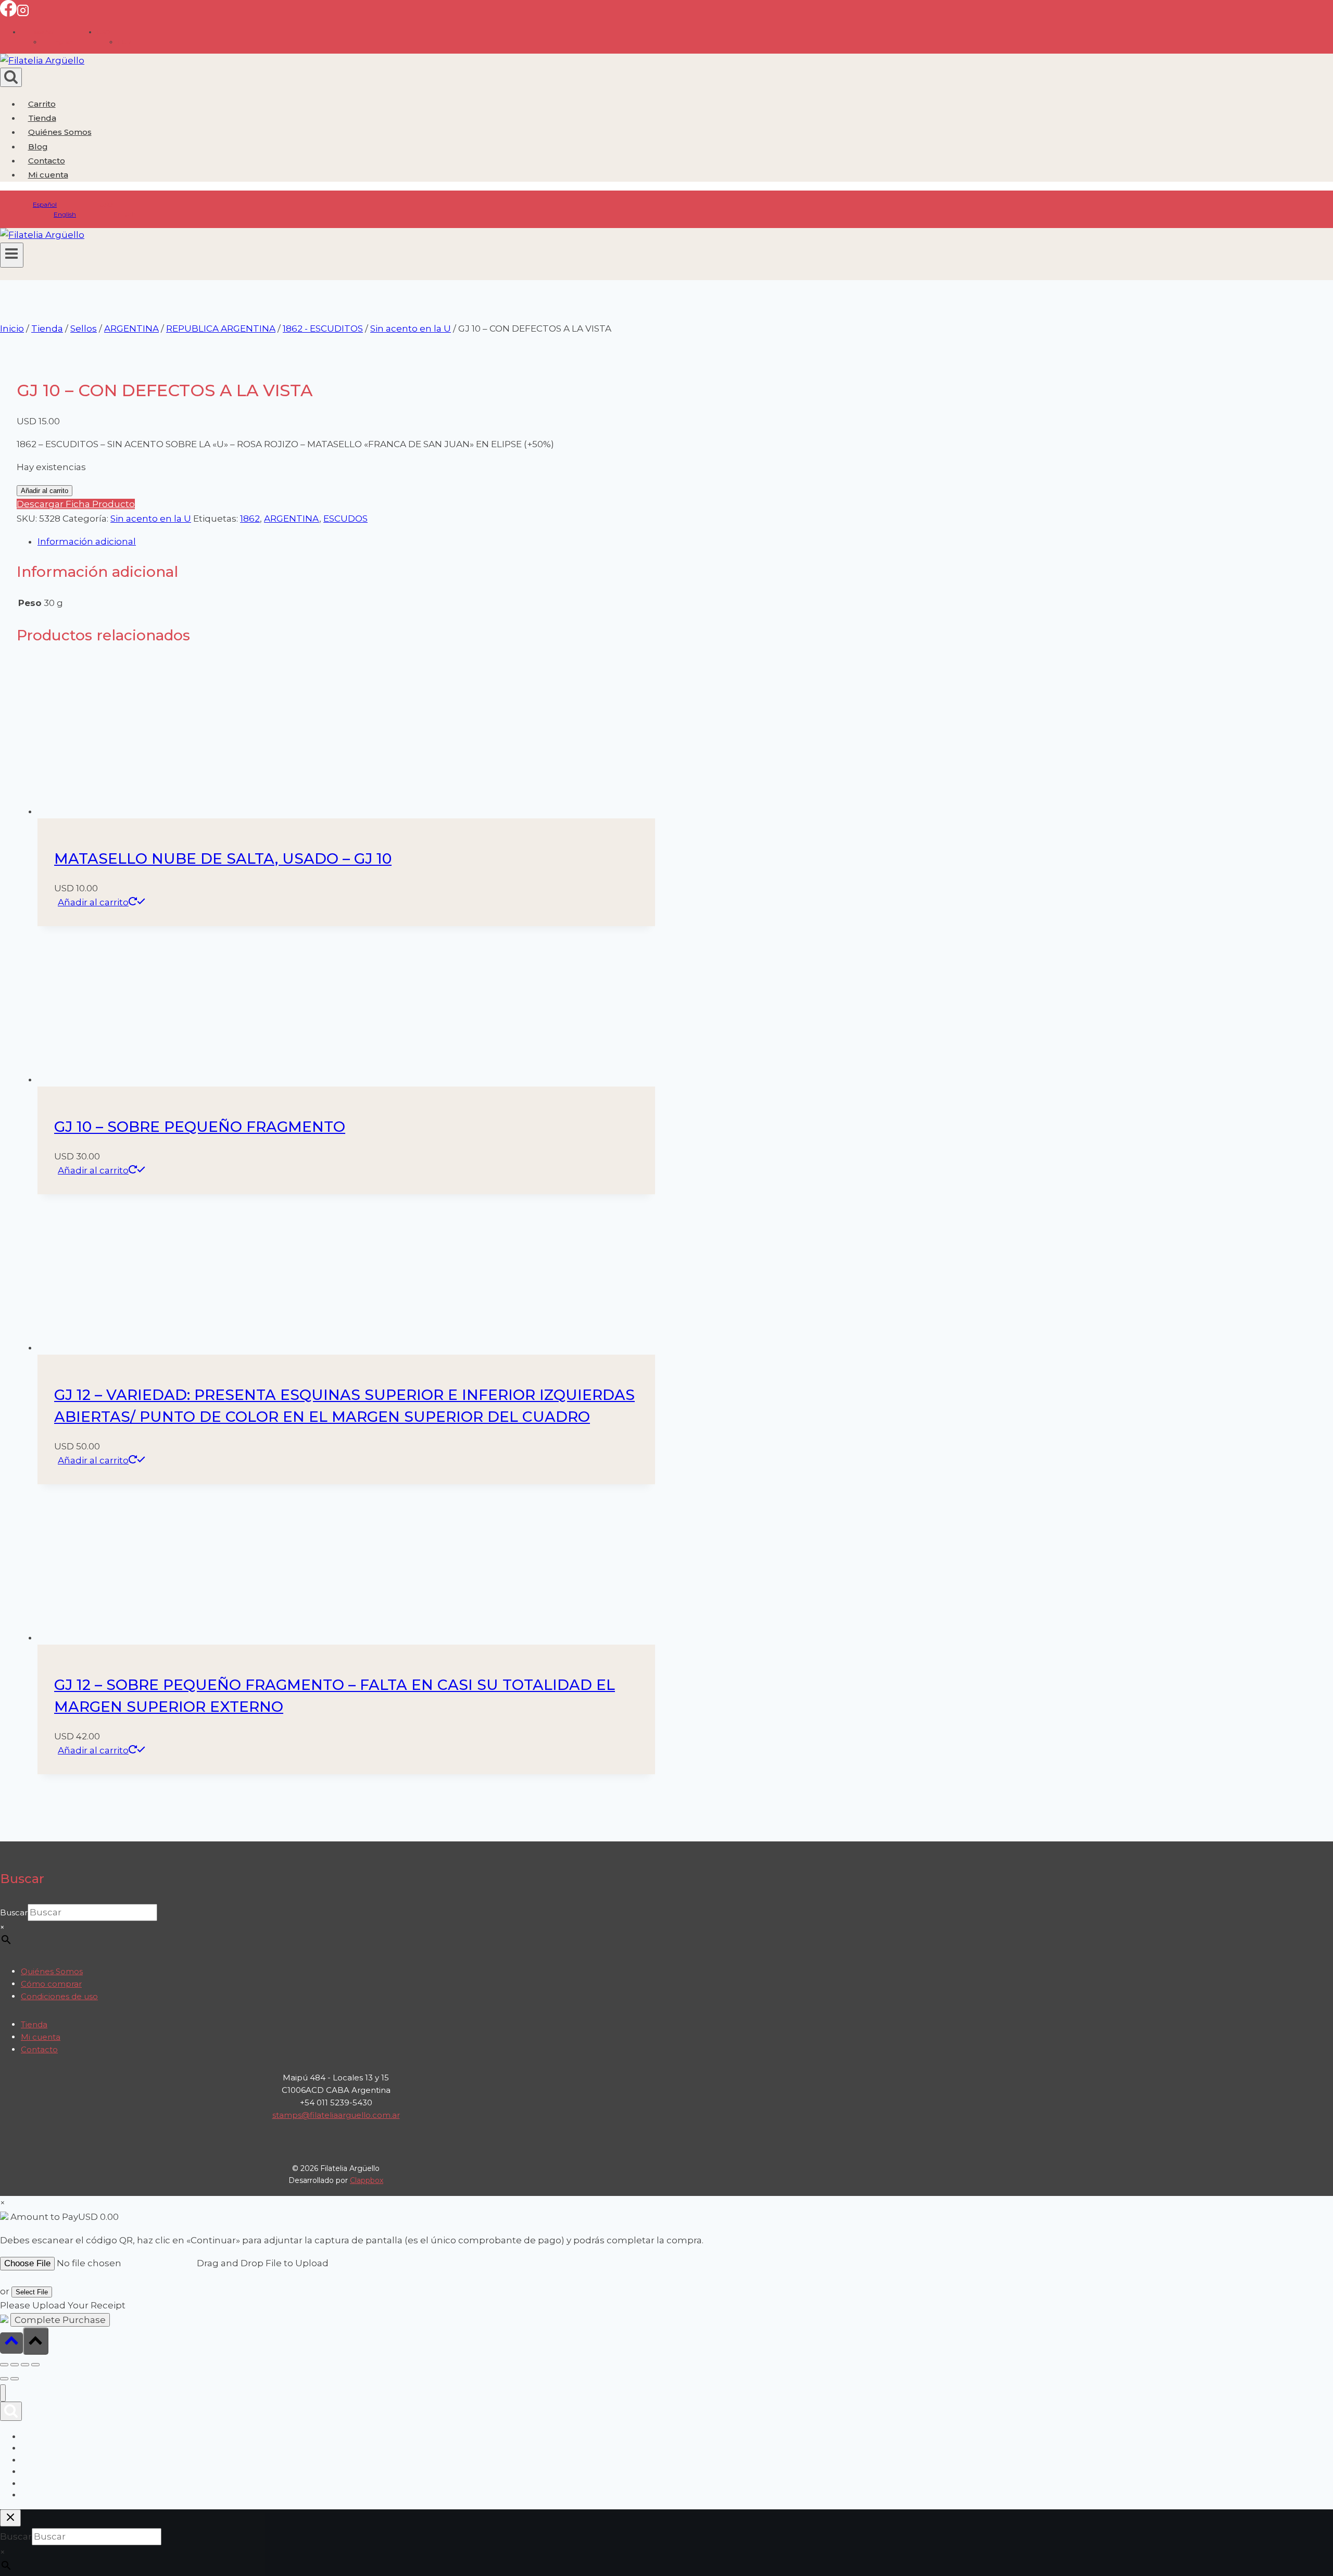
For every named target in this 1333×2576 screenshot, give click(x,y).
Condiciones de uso (59, 1996)
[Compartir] (25, 2365)
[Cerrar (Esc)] (35, 2365)
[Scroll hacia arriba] (11, 2343)
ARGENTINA (292, 519)
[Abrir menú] (12, 255)
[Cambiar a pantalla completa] (15, 2365)
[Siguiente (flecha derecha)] (15, 2379)
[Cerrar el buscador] (10, 2518)
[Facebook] (8, 14)
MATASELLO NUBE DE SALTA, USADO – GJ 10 (223, 858)
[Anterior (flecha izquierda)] (4, 2379)
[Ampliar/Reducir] (4, 2365)
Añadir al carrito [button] (93, 902)
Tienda (42, 118)
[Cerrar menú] (3, 2393)
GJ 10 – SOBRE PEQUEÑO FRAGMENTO (200, 1127)
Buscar (14, 1912)
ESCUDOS (345, 519)
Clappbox (367, 2180)
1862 (250, 519)
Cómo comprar (51, 1984)
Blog (38, 147)
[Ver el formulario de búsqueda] (11, 77)
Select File (32, 2292)
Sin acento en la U (151, 519)
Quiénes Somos (60, 132)
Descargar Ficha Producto (76, 504)
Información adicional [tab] (87, 541)
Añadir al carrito (45, 491)
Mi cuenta (41, 2037)
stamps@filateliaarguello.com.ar (336, 2115)
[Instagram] (23, 14)
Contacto (47, 161)
